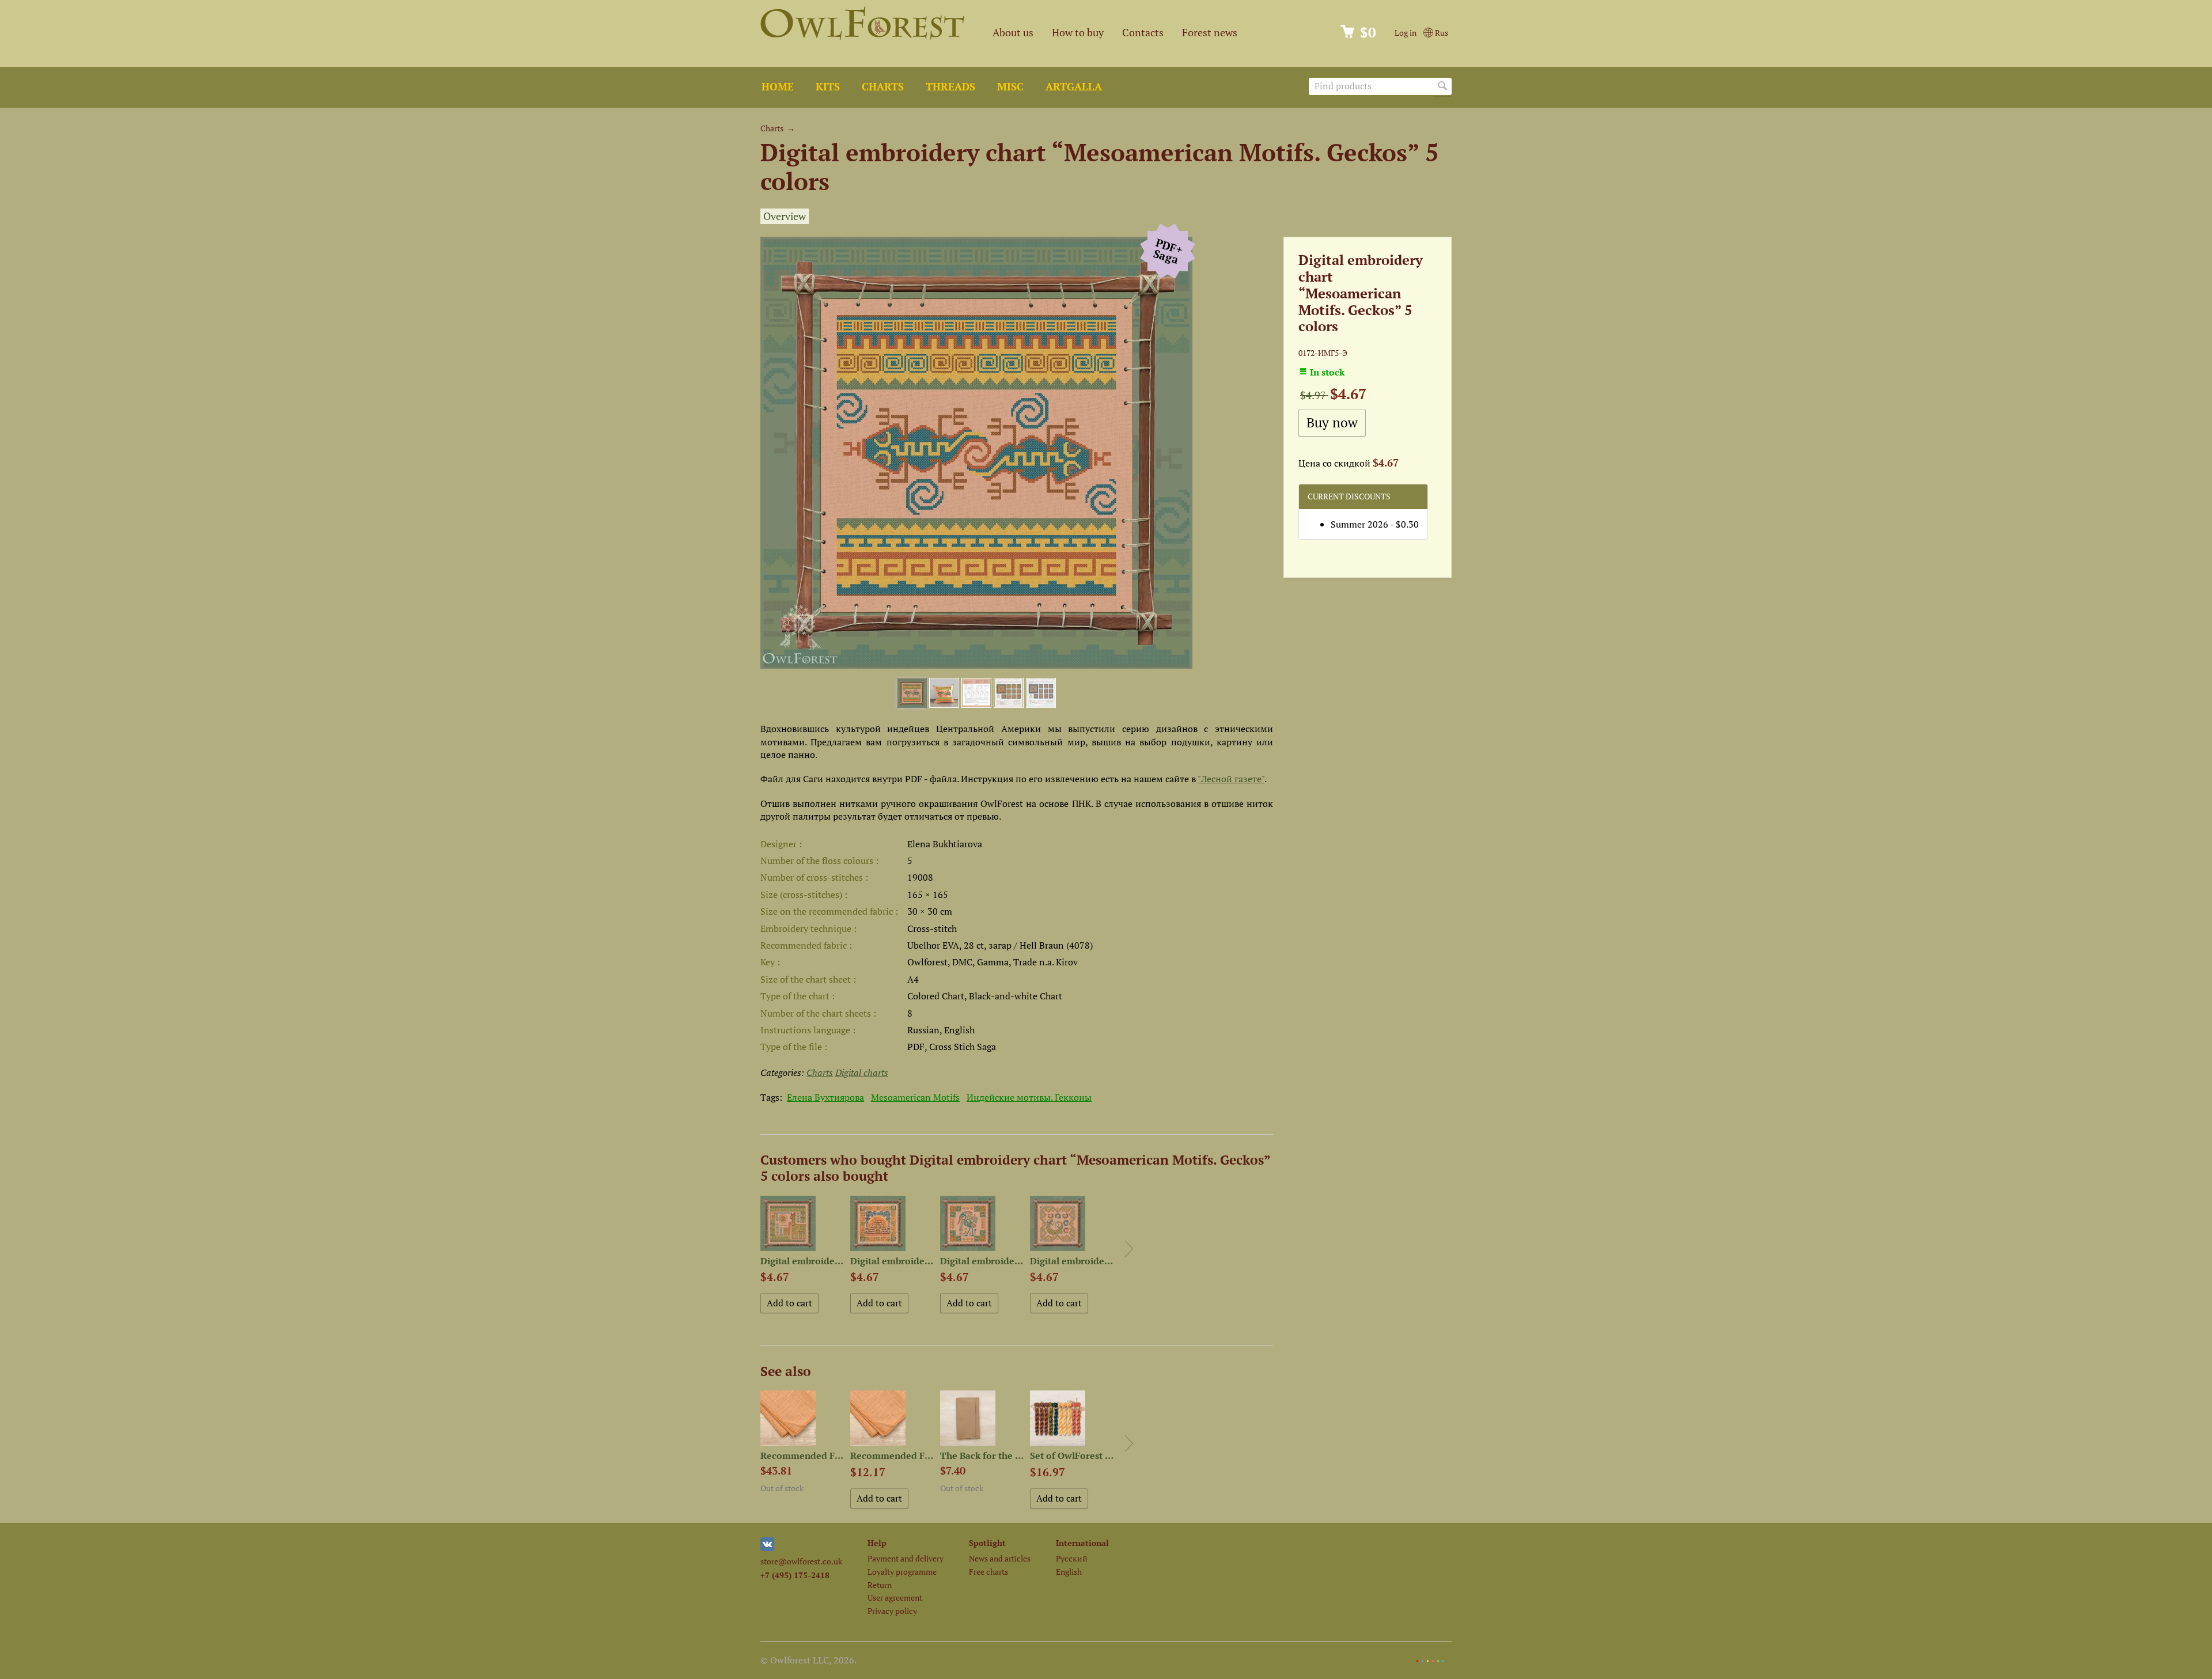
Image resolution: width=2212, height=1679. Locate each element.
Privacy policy (892, 1611)
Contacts (1143, 33)
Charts (883, 87)
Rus (1441, 33)
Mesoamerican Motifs (915, 1097)
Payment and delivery (906, 1558)
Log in (1406, 33)
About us (1013, 33)
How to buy (1078, 33)
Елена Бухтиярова (825, 1097)
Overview (785, 216)
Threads (950, 87)
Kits (828, 87)
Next (1129, 1249)
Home (778, 87)
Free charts (988, 1572)
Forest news (1210, 33)
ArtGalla (1074, 87)
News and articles (1000, 1558)
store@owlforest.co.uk (801, 1561)
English (1069, 1572)
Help (877, 1543)
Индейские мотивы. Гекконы (1029, 1097)
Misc (1010, 87)
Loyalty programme (902, 1572)
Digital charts (862, 1072)
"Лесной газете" (1231, 779)
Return (880, 1585)
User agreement (895, 1597)
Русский (1072, 1558)
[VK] (767, 1548)
